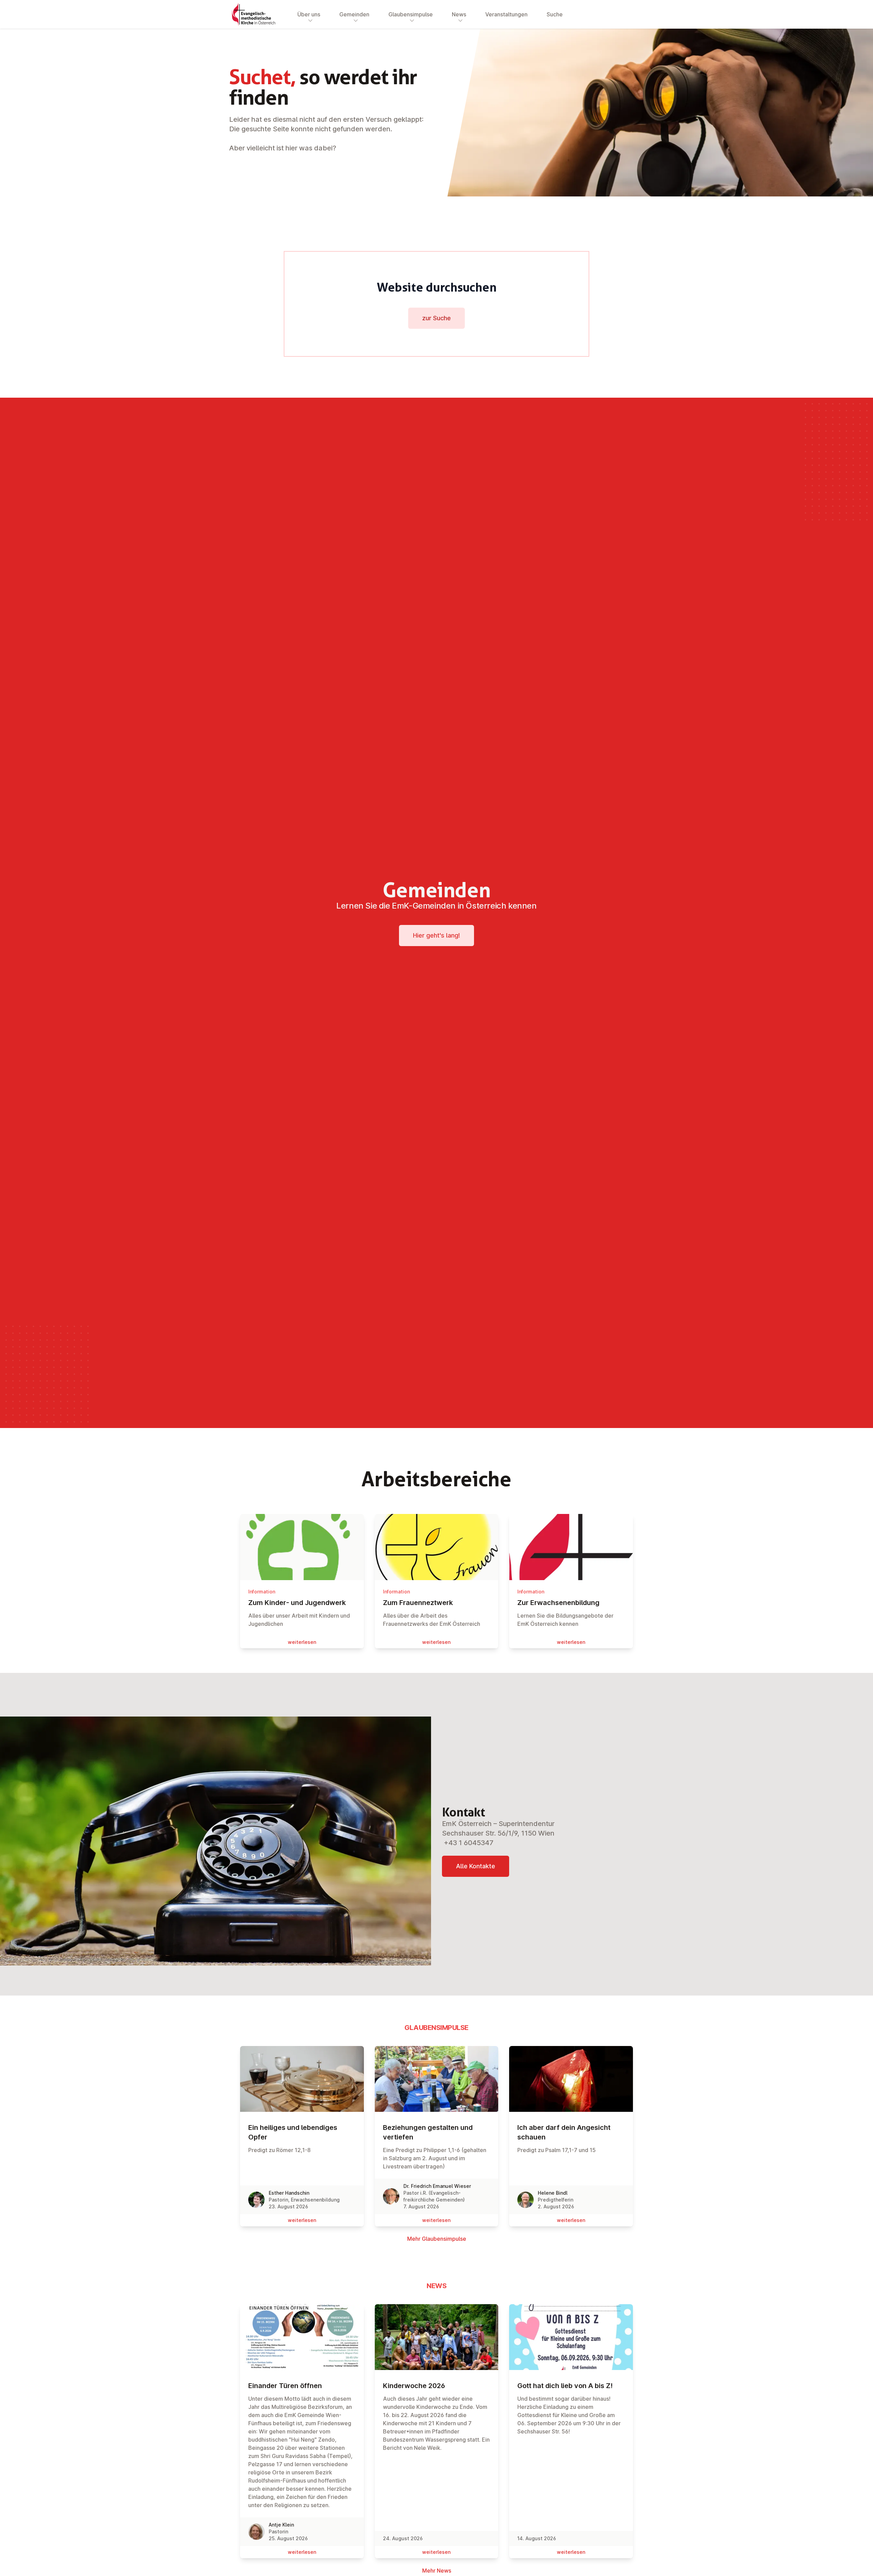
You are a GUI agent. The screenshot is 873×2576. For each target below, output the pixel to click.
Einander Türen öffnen (285, 2386)
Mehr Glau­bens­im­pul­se (437, 2239)
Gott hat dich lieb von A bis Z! (565, 2386)
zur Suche (436, 318)
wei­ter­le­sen (302, 1642)
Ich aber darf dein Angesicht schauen (564, 2132)
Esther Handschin (289, 2193)
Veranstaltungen (506, 14)
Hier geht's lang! (436, 935)
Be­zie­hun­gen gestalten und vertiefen (428, 2132)
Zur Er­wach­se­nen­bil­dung (558, 1603)
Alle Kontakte (476, 1866)
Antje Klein (281, 2525)
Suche (555, 14)
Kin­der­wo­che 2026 (414, 2386)
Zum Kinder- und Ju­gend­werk (297, 1603)
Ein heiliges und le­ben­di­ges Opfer (293, 2132)
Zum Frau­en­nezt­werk (418, 1603)
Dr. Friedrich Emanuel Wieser (437, 2186)
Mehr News (437, 2571)
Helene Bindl (553, 2193)
